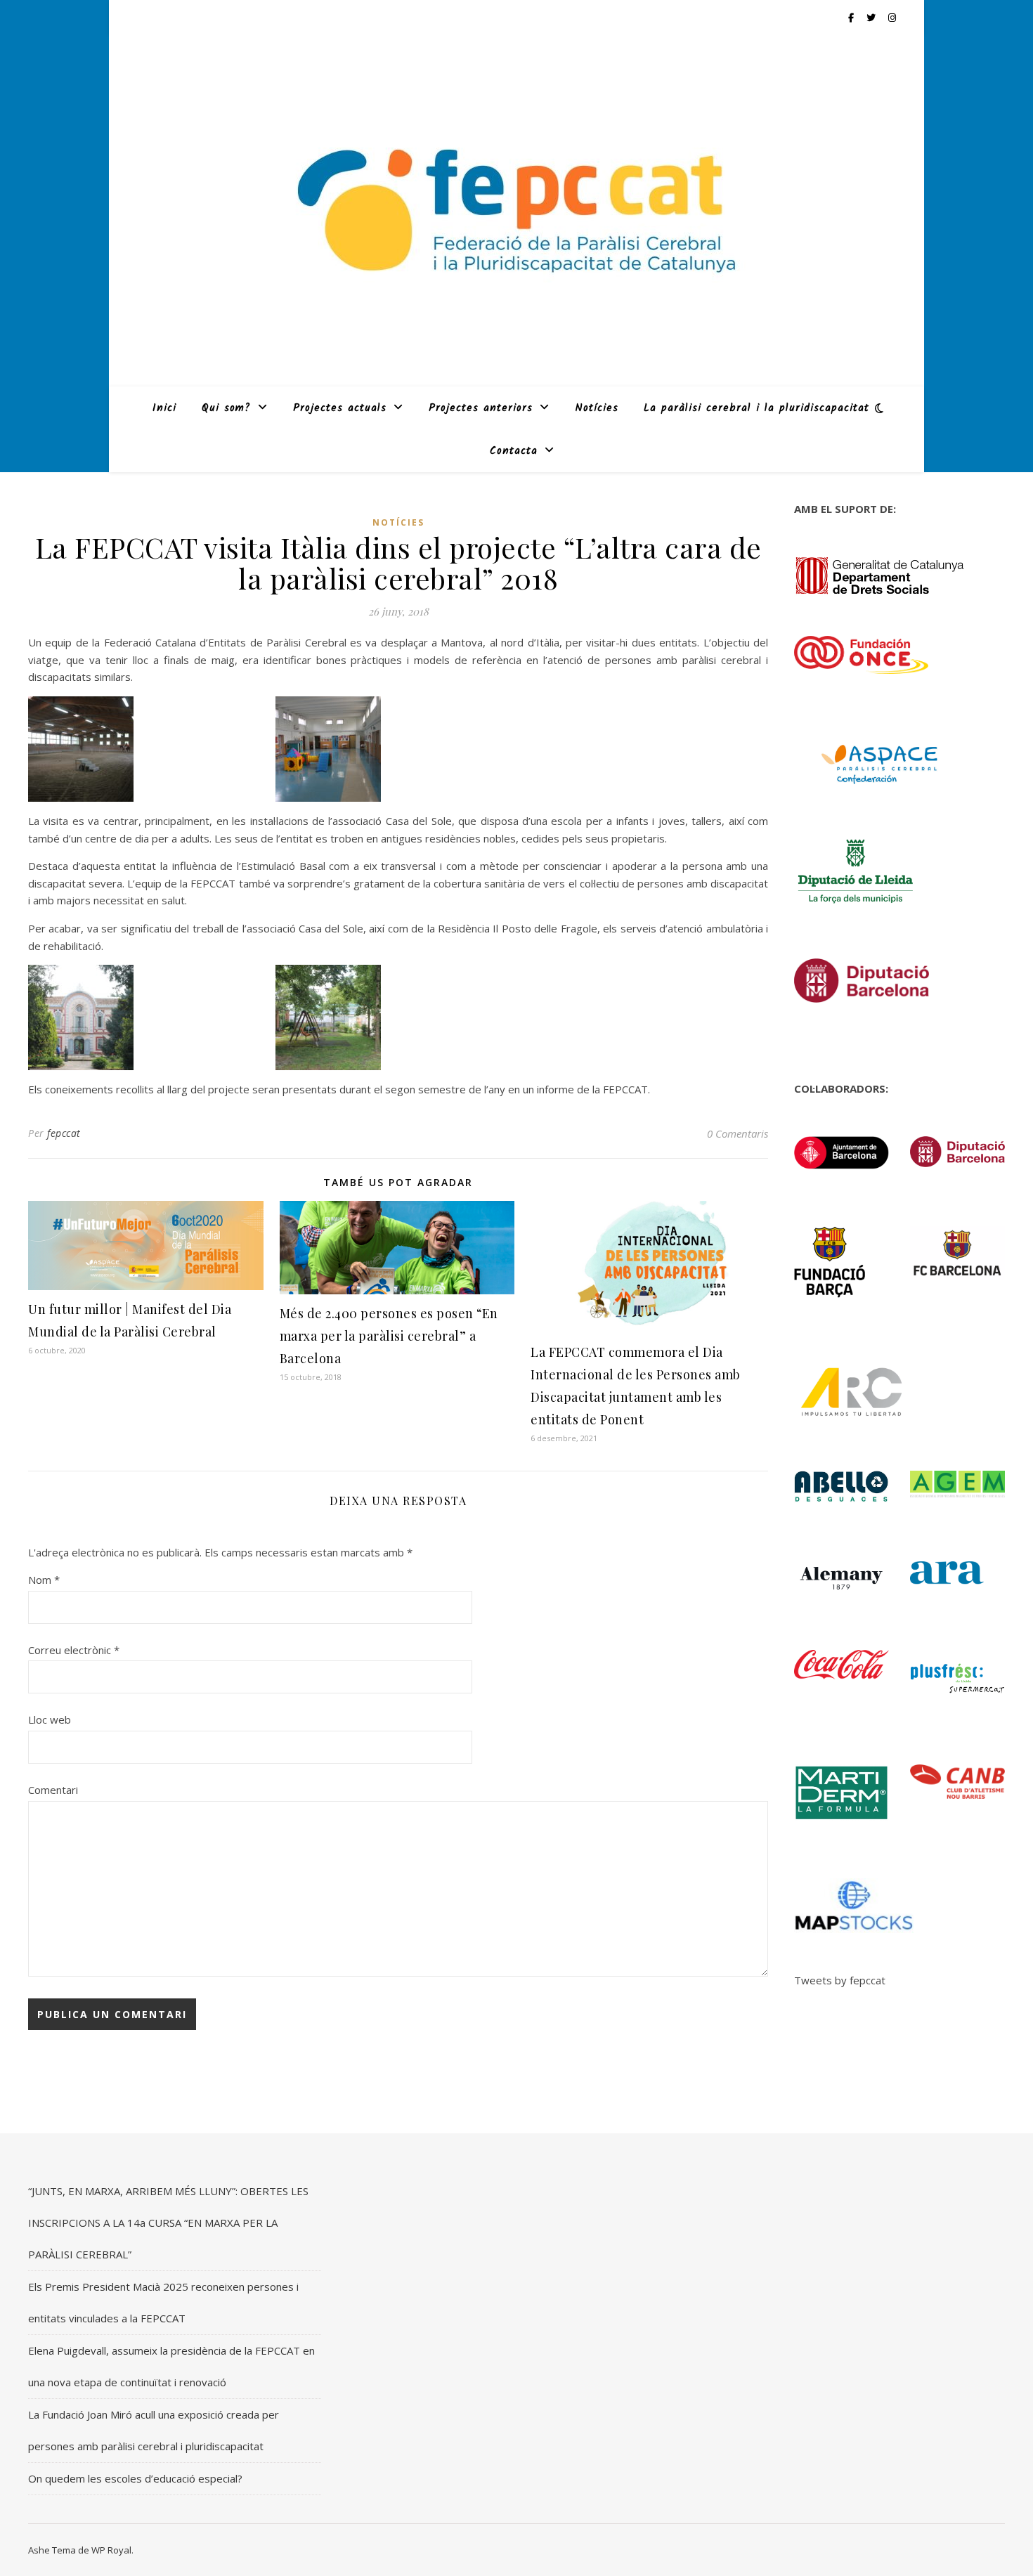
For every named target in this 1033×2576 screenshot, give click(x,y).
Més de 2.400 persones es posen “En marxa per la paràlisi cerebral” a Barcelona (389, 1336)
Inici (164, 408)
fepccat (64, 1133)
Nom (44, 1580)
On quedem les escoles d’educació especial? (135, 2478)
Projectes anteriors (481, 408)
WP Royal (111, 2550)
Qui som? (226, 408)
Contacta (514, 451)
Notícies (597, 408)
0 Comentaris (738, 1133)
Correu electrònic (74, 1650)
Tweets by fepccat (840, 1980)
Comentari (53, 1790)
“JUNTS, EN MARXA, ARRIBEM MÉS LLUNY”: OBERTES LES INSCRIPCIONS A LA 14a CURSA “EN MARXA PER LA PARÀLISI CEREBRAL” (168, 2223)
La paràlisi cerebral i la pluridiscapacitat (756, 408)
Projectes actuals (340, 408)
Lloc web (50, 1719)
